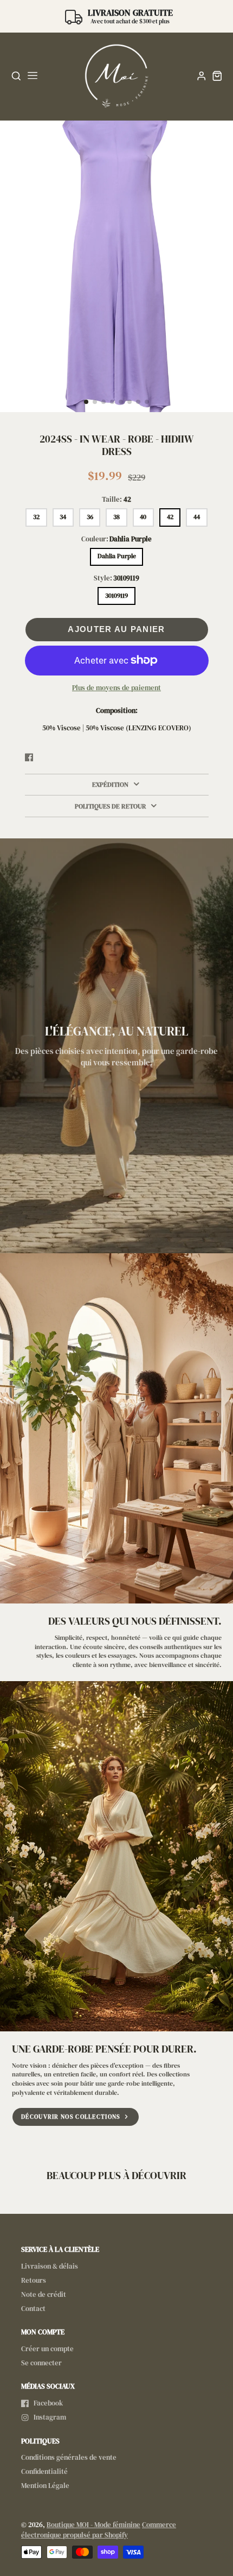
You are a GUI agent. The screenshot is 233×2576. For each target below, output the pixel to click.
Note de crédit (44, 2294)
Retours (34, 2280)
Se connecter (41, 2363)
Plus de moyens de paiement (116, 688)
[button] (86, 402)
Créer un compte (47, 2349)
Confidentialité (44, 2471)
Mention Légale (45, 2486)
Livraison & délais (50, 2266)
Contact (33, 2309)
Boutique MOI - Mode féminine (93, 2525)
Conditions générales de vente (69, 2457)
